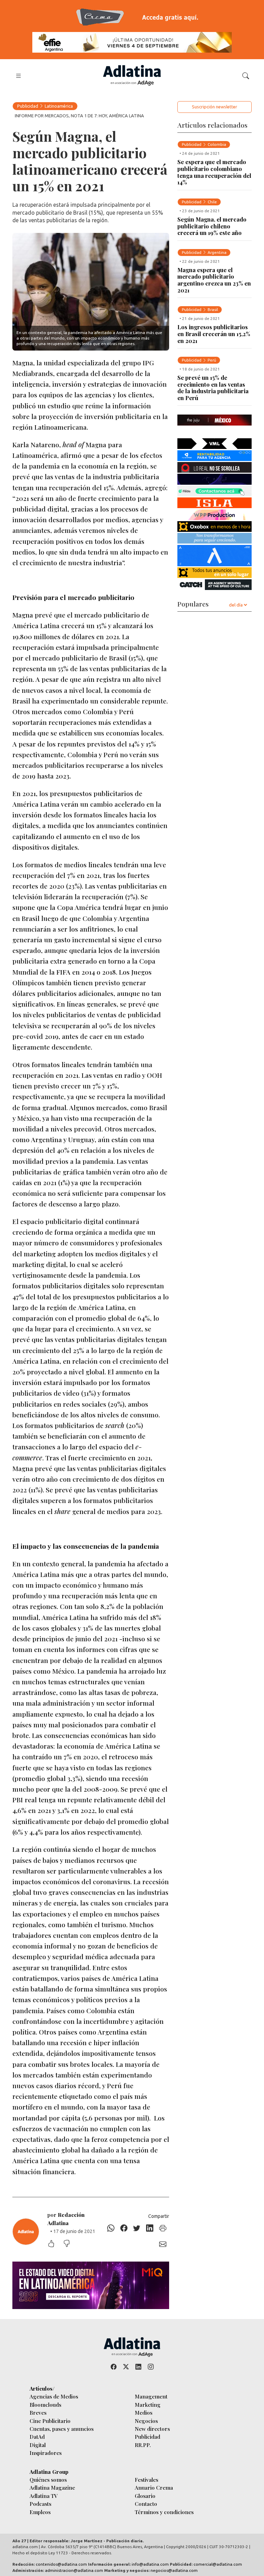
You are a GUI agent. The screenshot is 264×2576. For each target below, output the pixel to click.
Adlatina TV (44, 2496)
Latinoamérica (59, 106)
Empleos (40, 2512)
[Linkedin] (150, 2228)
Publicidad (28, 106)
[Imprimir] (163, 2228)
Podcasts (40, 2504)
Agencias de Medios (54, 2396)
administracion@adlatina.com (74, 2570)
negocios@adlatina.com (174, 2570)
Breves (38, 2412)
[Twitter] (137, 2228)
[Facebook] (124, 2228)
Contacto (146, 2504)
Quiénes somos (48, 2480)
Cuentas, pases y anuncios (62, 2429)
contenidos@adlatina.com (61, 2564)
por (66, 2219)
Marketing (148, 2405)
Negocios (146, 2421)
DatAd (37, 2437)
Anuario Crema (154, 2487)
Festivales (146, 2480)
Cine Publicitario (50, 2421)
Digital (38, 2445)
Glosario (145, 2496)
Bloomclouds (45, 2405)
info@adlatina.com (150, 2564)
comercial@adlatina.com (218, 2564)
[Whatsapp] (111, 2228)
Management (151, 2396)
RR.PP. (143, 2445)
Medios (144, 2412)
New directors (152, 2429)
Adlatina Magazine (52, 2487)
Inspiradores (46, 2453)
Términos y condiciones (164, 2512)
